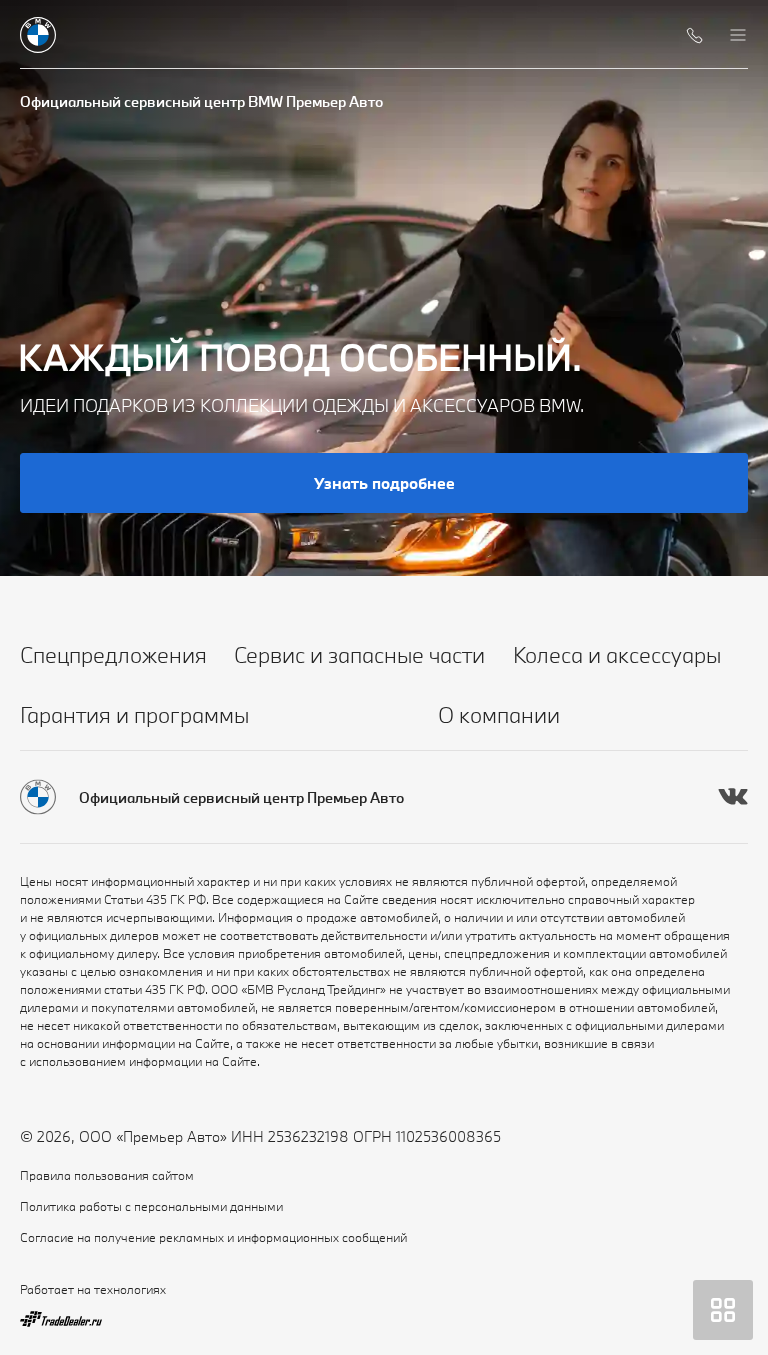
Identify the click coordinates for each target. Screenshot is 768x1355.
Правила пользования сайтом (107, 1175)
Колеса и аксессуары (617, 654)
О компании (499, 714)
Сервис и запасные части (359, 654)
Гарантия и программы (134, 714)
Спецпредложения (113, 654)
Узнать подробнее (384, 483)
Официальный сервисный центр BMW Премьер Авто (201, 101)
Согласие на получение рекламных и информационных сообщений (213, 1237)
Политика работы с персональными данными (151, 1206)
